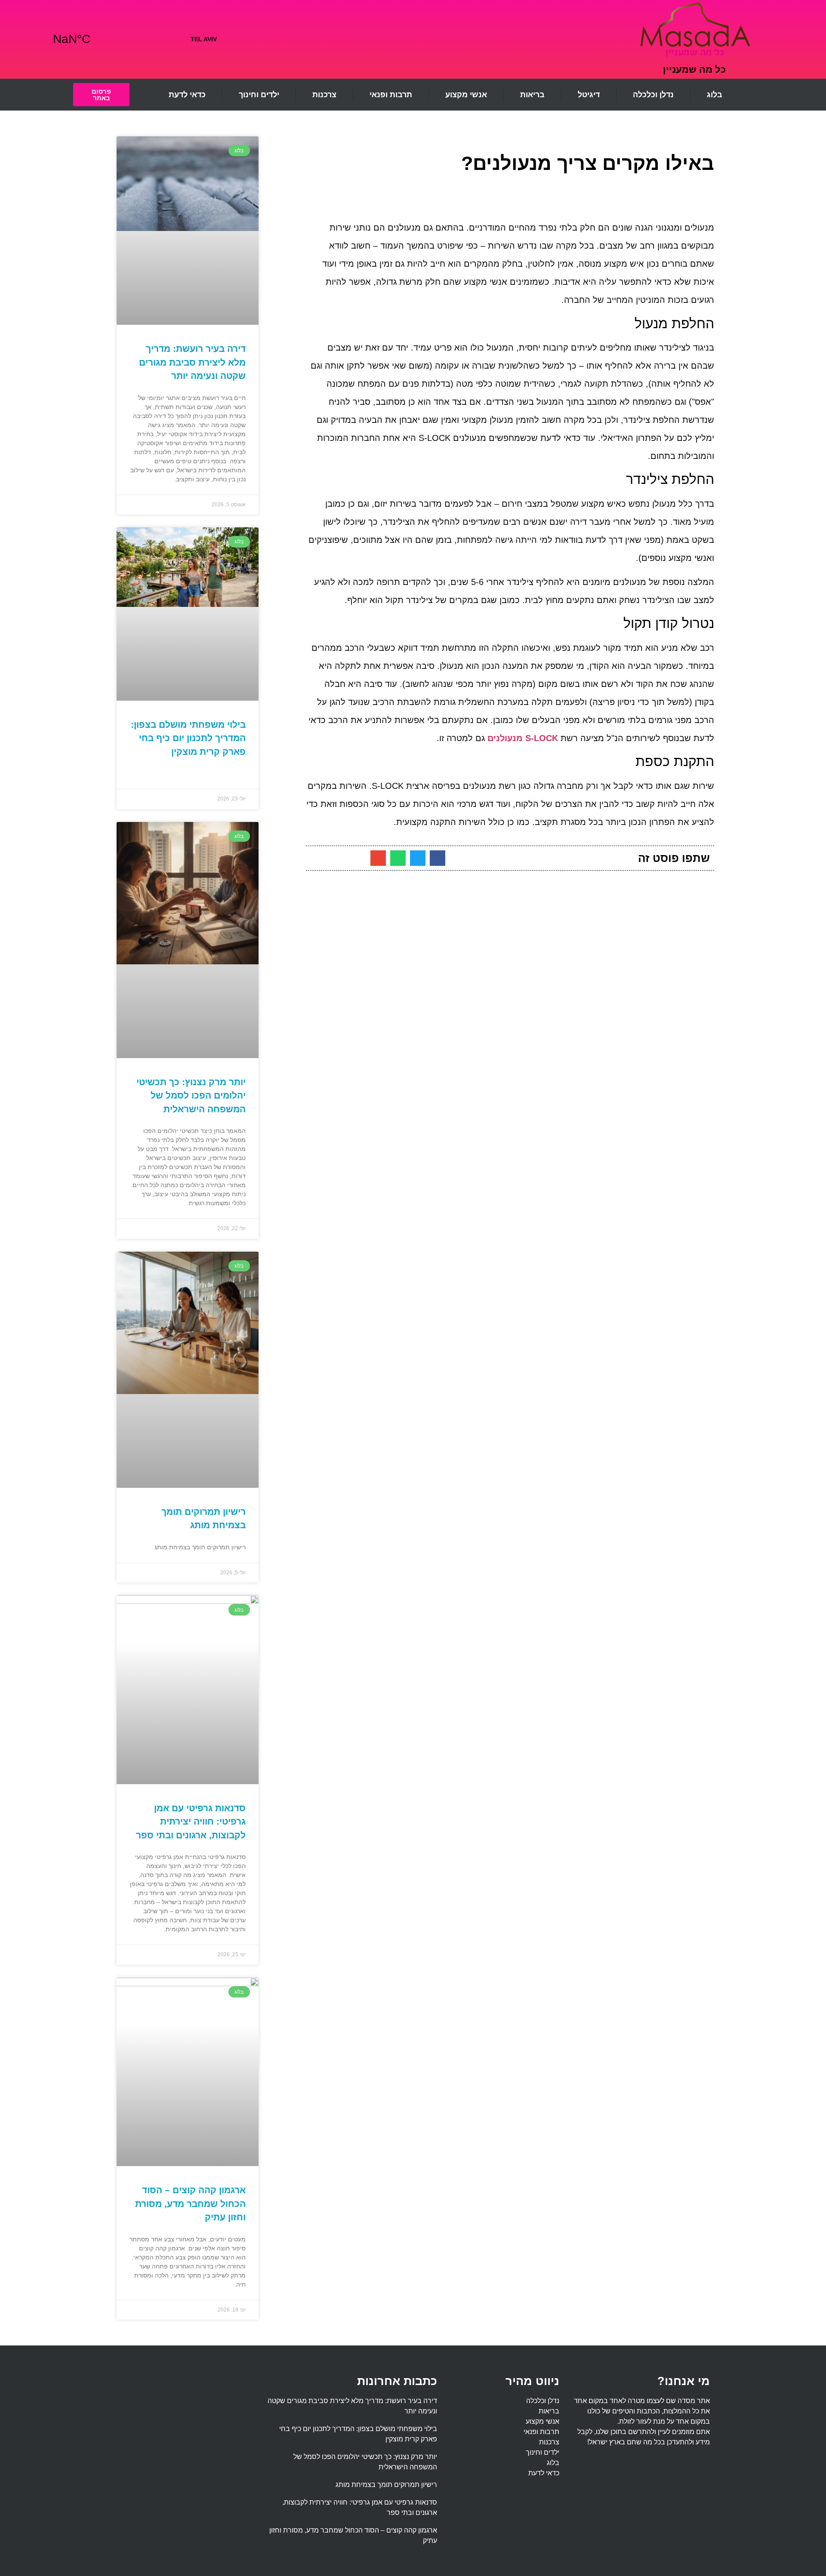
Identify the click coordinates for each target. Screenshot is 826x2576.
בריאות (532, 95)
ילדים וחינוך (259, 95)
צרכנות (324, 95)
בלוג (715, 95)
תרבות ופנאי (391, 95)
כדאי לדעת (187, 95)
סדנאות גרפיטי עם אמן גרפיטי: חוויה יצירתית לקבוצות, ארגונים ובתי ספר (191, 1822)
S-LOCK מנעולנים (523, 738)
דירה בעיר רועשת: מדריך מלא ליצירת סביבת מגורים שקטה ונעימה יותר (192, 362)
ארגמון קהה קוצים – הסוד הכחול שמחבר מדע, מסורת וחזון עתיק (190, 2204)
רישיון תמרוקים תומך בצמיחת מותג (386, 2485)
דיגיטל (589, 95)
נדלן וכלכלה (653, 95)
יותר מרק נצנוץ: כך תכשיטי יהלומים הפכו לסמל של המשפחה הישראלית (191, 1096)
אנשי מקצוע (466, 95)
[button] (438, 858)
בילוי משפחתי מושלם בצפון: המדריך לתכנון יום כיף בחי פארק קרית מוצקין (188, 738)
